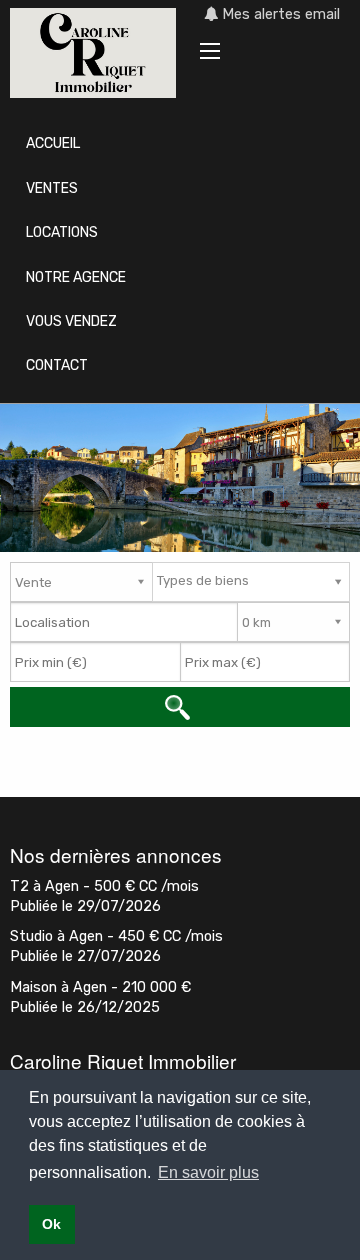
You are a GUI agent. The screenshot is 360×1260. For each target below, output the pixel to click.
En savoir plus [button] (208, 1172)
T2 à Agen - (104, 886)
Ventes (52, 188)
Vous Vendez (71, 321)
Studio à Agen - (116, 936)
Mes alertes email (279, 14)
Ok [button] (51, 1224)
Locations (62, 232)
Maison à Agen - (100, 987)
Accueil (53, 143)
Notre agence (76, 277)
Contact (57, 365)
